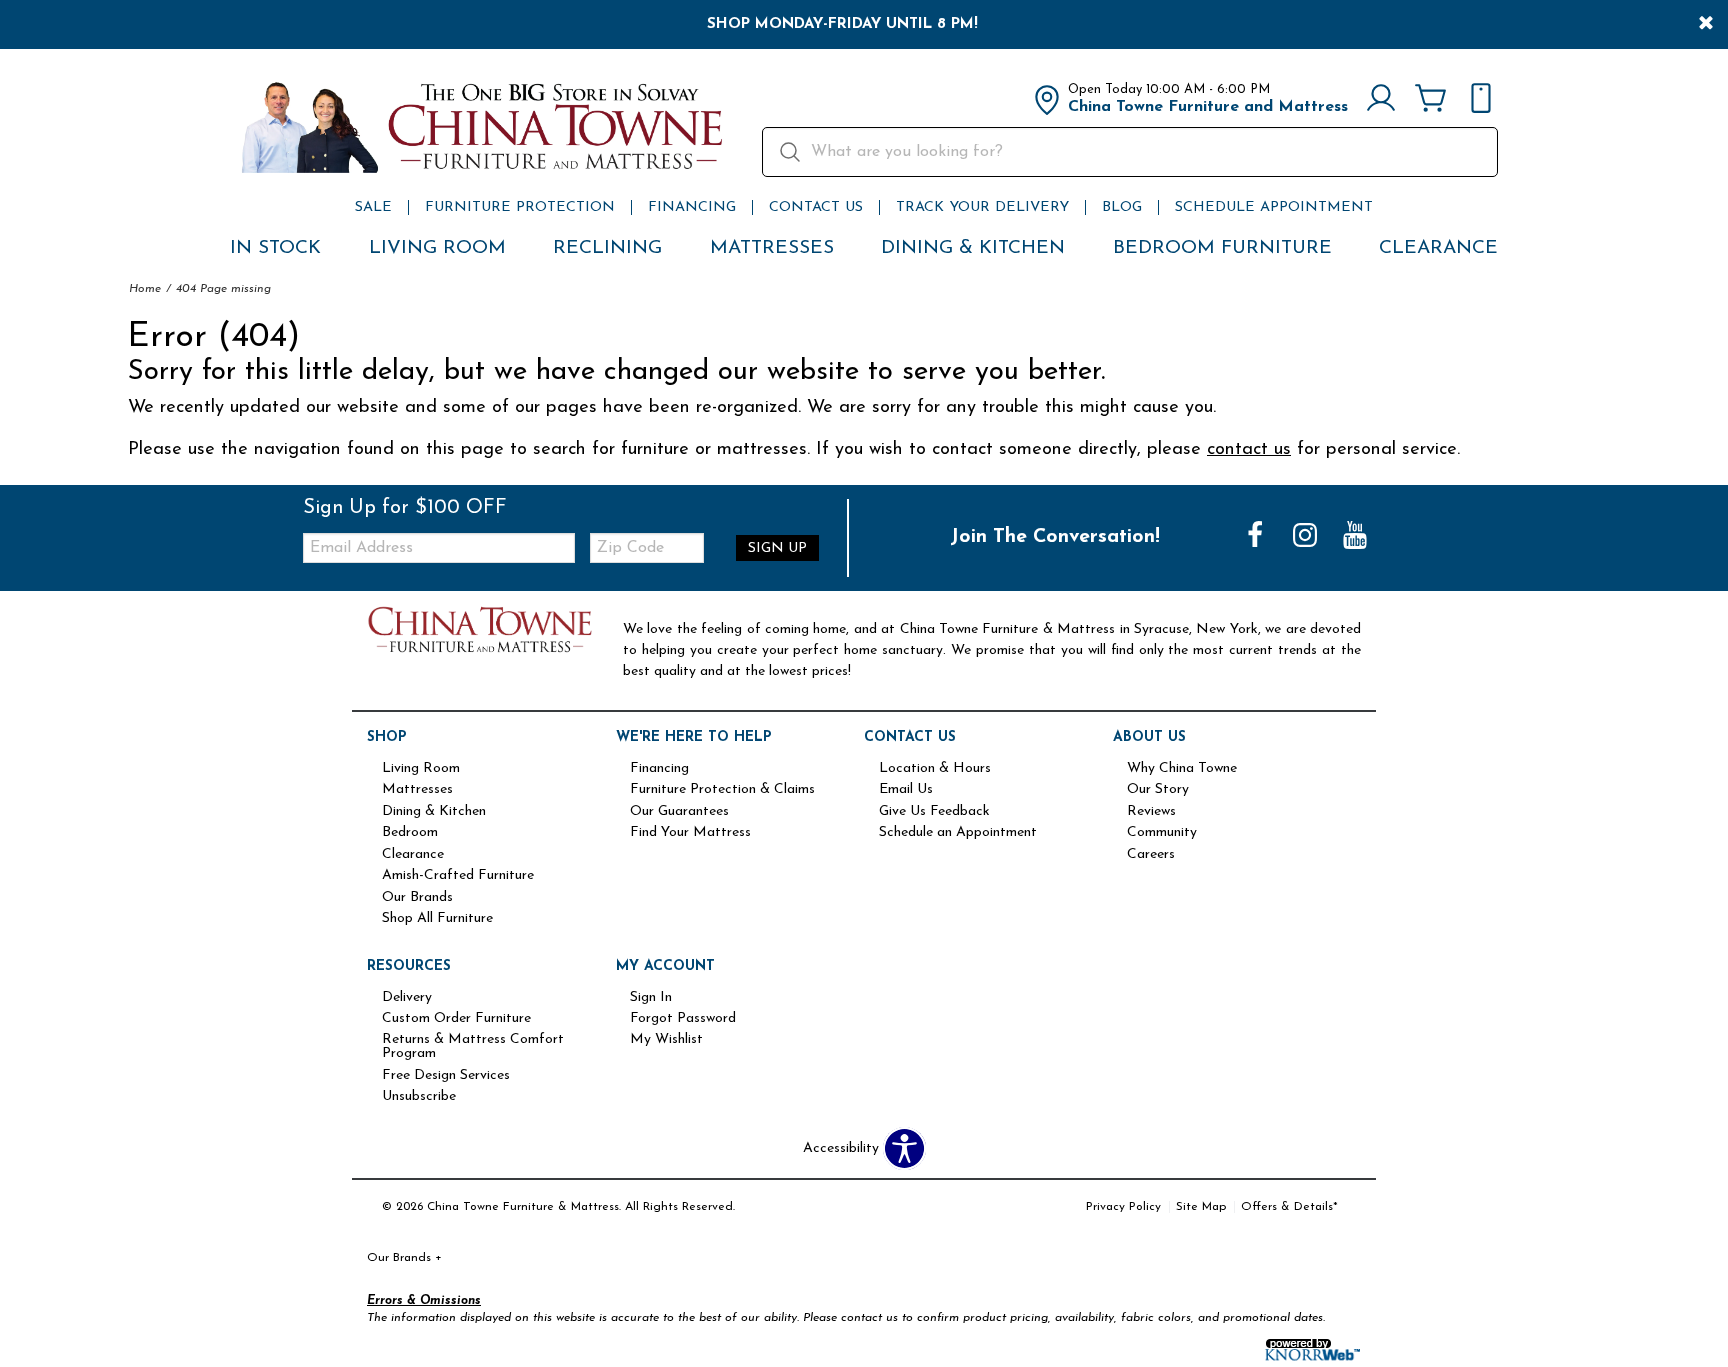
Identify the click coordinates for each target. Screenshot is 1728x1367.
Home (145, 289)
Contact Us (816, 207)
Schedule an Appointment (958, 833)
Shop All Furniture (437, 919)
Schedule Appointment (1274, 207)
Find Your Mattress (690, 833)
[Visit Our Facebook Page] (1257, 537)
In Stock (275, 248)
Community (1162, 833)
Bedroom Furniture (1222, 248)
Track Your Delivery (982, 207)
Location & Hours (935, 769)
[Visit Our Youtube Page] (1355, 537)
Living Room (437, 248)
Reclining (607, 248)
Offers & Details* (1289, 1207)
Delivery (407, 998)
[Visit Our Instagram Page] (1307, 537)
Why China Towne (1182, 769)
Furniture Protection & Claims (722, 790)
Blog (1122, 207)
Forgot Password (683, 1019)
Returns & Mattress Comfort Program (473, 1047)
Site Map (1201, 1207)
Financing (692, 207)
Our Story (1158, 790)
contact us (1249, 449)
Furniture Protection (520, 207)
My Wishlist (666, 1040)
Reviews (1151, 812)
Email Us (906, 790)
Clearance (1438, 248)
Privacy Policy (1123, 1207)
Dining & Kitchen (973, 248)
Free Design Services (446, 1076)
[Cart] (1431, 100)
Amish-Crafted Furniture (458, 876)
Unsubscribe (419, 1097)
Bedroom (410, 833)
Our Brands (417, 898)
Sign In (651, 998)
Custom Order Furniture (456, 1019)
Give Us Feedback (934, 812)
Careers (1151, 855)
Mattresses (772, 248)
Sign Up (777, 548)
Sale (373, 207)
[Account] (1381, 100)
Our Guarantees (679, 812)
